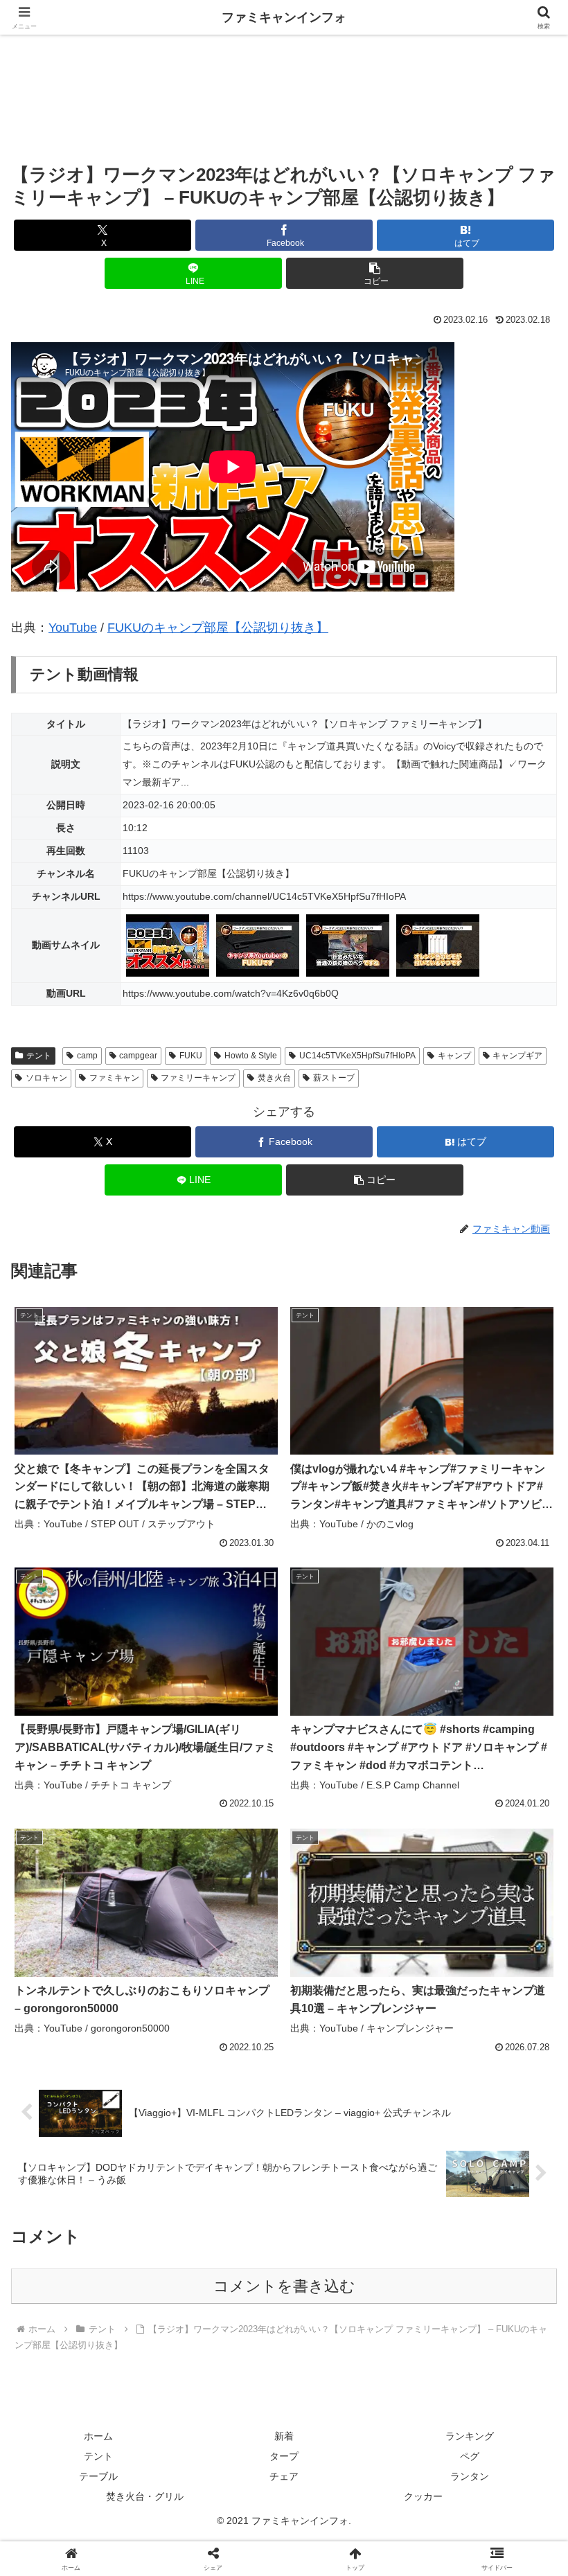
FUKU (191, 1056)
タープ (284, 2456)
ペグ (470, 2456)
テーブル (98, 2476)
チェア (284, 2476)
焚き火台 (274, 1078)
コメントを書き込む (284, 2286)
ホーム (98, 2436)
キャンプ (454, 1056)
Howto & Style (251, 1056)
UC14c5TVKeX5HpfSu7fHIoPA (357, 1056)
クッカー (423, 2496)
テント (39, 1056)
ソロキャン (46, 1078)
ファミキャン (114, 1078)
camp (87, 1056)
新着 (284, 2436)
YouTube (73, 628)
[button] (375, 273)
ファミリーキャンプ (198, 1078)
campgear (138, 1056)
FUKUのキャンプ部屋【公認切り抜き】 (218, 628)
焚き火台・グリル (145, 2496)
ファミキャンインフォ (284, 17)
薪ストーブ (334, 1078)
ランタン (470, 2476)
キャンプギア (517, 1056)
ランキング (470, 2436)
